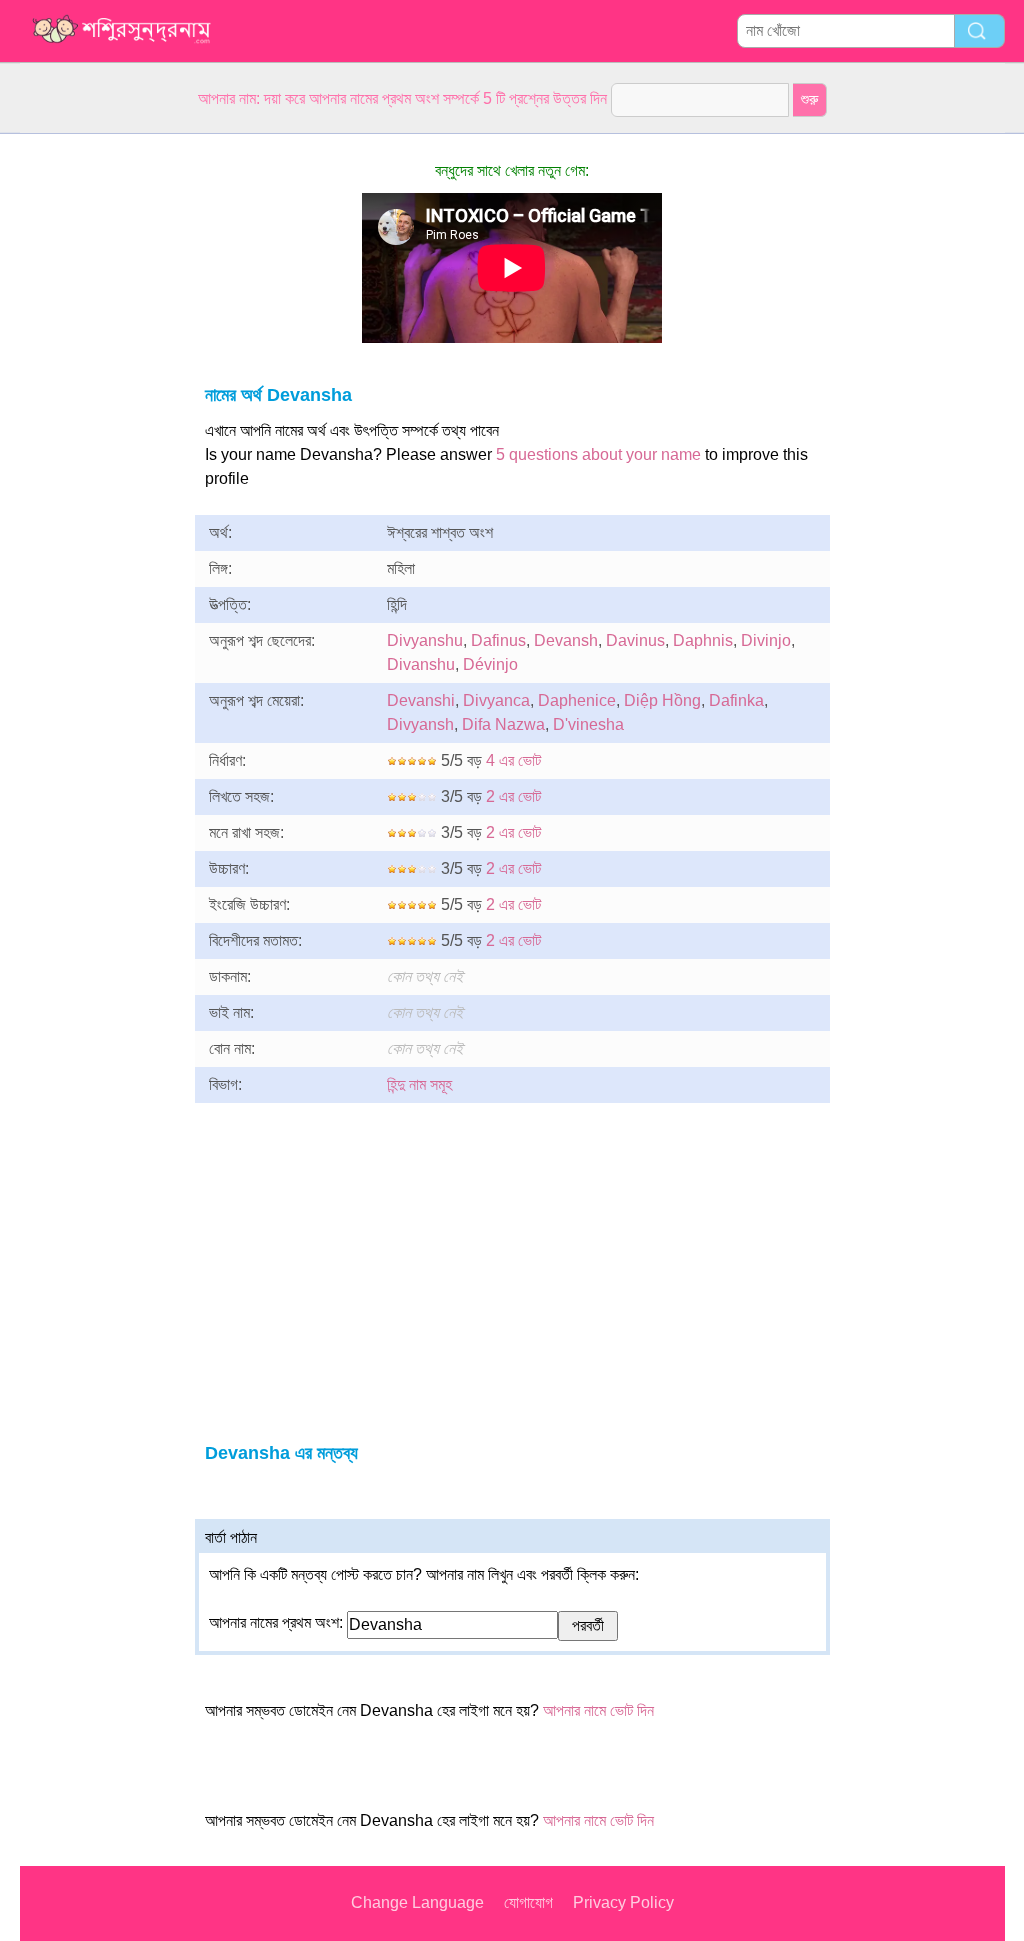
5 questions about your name (598, 454)
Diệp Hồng (662, 700)
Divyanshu (425, 640)
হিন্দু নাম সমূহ (419, 1084)
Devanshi (421, 700)
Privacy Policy (623, 1902)
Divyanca (496, 700)
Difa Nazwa (503, 724)
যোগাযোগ (528, 1902)
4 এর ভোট (513, 760)
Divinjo (766, 640)
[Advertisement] (100, 434)
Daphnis (703, 640)
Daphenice (577, 700)
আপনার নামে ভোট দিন (598, 1710)
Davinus (635, 640)
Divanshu (421, 664)
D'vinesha (588, 724)
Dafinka (736, 700)
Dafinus (498, 640)
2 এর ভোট (513, 796)
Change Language (417, 1902)
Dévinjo (490, 664)
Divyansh (420, 724)
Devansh (566, 640)
